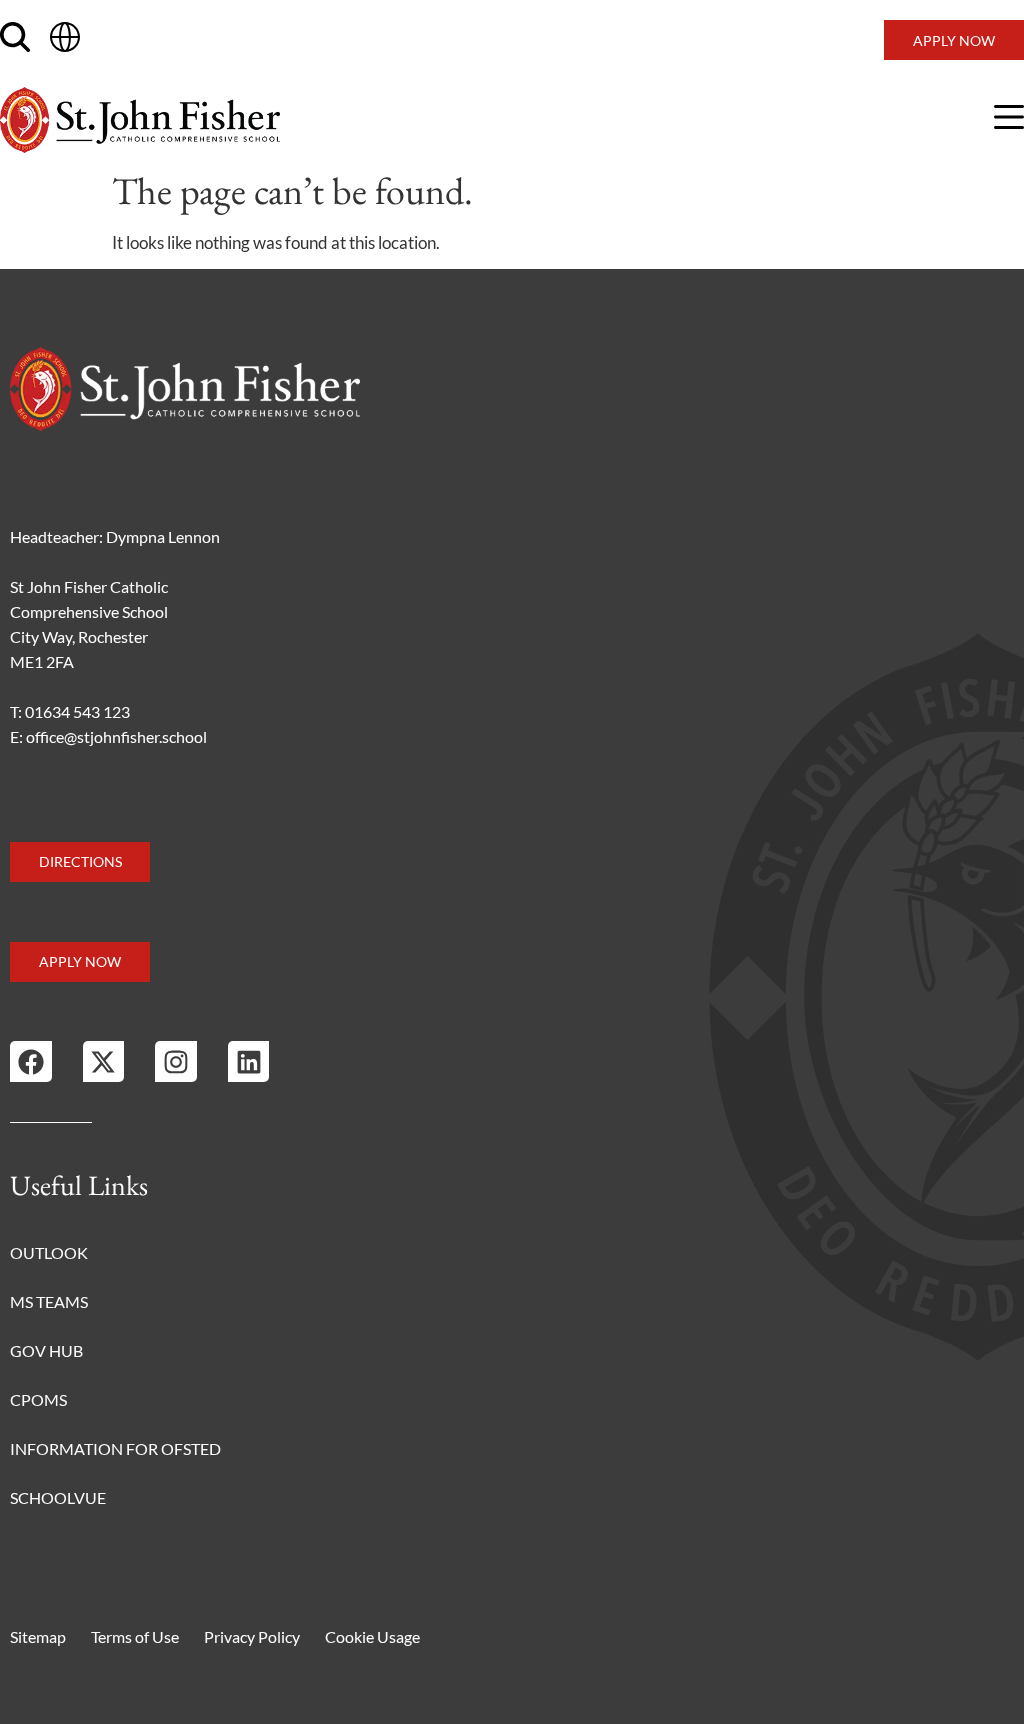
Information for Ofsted (115, 1448)
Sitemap (38, 1636)
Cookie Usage (372, 1636)
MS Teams (49, 1301)
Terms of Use (135, 1636)
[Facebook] (31, 1062)
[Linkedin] (249, 1062)
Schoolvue (58, 1497)
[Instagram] (176, 1062)
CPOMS (38, 1399)
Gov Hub (46, 1350)
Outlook (49, 1252)
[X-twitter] (104, 1062)
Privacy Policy (252, 1636)
